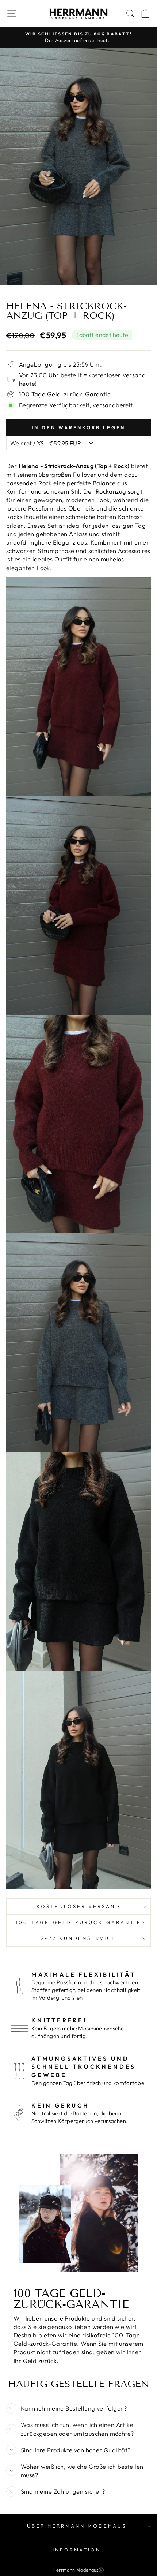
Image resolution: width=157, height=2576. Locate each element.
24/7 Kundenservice (79, 1938)
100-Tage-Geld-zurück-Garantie (78, 1922)
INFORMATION (77, 2550)
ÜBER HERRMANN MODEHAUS (76, 2526)
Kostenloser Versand (78, 1906)
